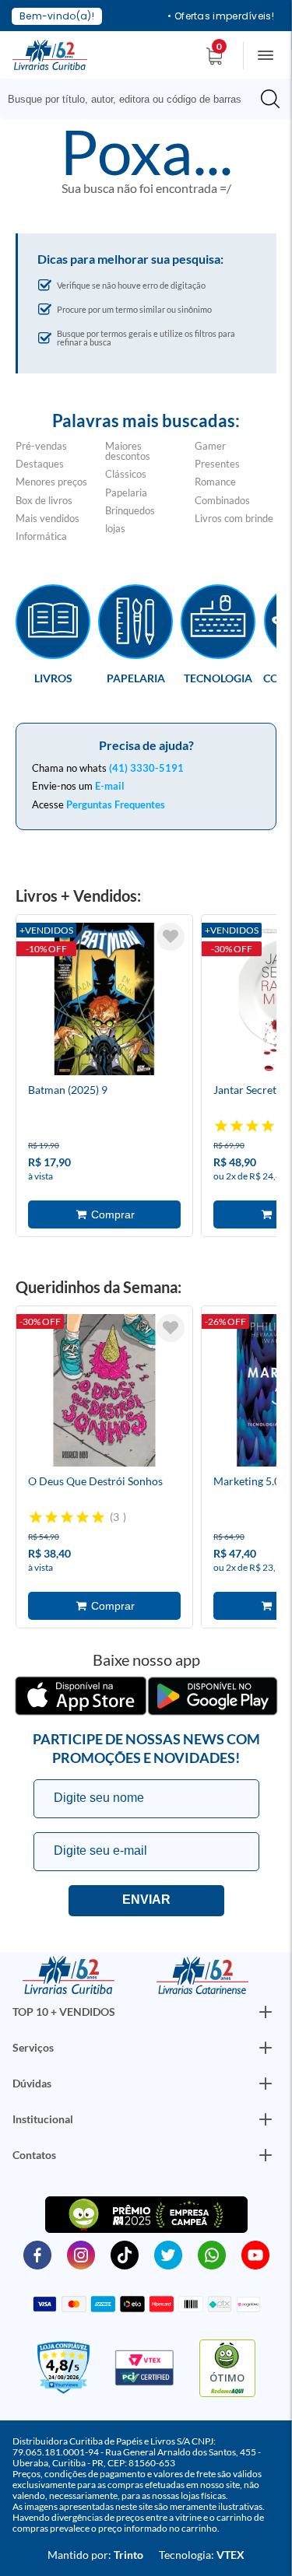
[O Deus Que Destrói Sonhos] (104, 1393)
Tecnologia (218, 678)
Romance (215, 482)
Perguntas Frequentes (116, 804)
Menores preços (51, 482)
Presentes (217, 464)
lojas (115, 528)
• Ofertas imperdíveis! (221, 16)
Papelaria (126, 492)
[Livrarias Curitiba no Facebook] (37, 2254)
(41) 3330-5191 (146, 768)
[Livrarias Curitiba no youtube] (255, 2254)
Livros (53, 678)
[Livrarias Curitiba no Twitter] (168, 2254)
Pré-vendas (41, 446)
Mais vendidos (47, 518)
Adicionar (104, 1214)
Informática (41, 536)
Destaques (40, 464)
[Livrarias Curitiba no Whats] (212, 2254)
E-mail (110, 786)
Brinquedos (130, 510)
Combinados (222, 500)
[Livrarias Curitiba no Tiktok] (125, 2254)
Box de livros (44, 500)
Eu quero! (146, 1901)
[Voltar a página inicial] (50, 54)
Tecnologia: (202, 2555)
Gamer (210, 446)
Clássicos (126, 474)
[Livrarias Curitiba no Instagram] (81, 2254)
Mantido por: (95, 2555)
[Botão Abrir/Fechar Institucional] (266, 2012)
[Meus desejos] (171, 937)
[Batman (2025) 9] (104, 1001)
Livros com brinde (234, 518)
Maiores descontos (128, 451)
